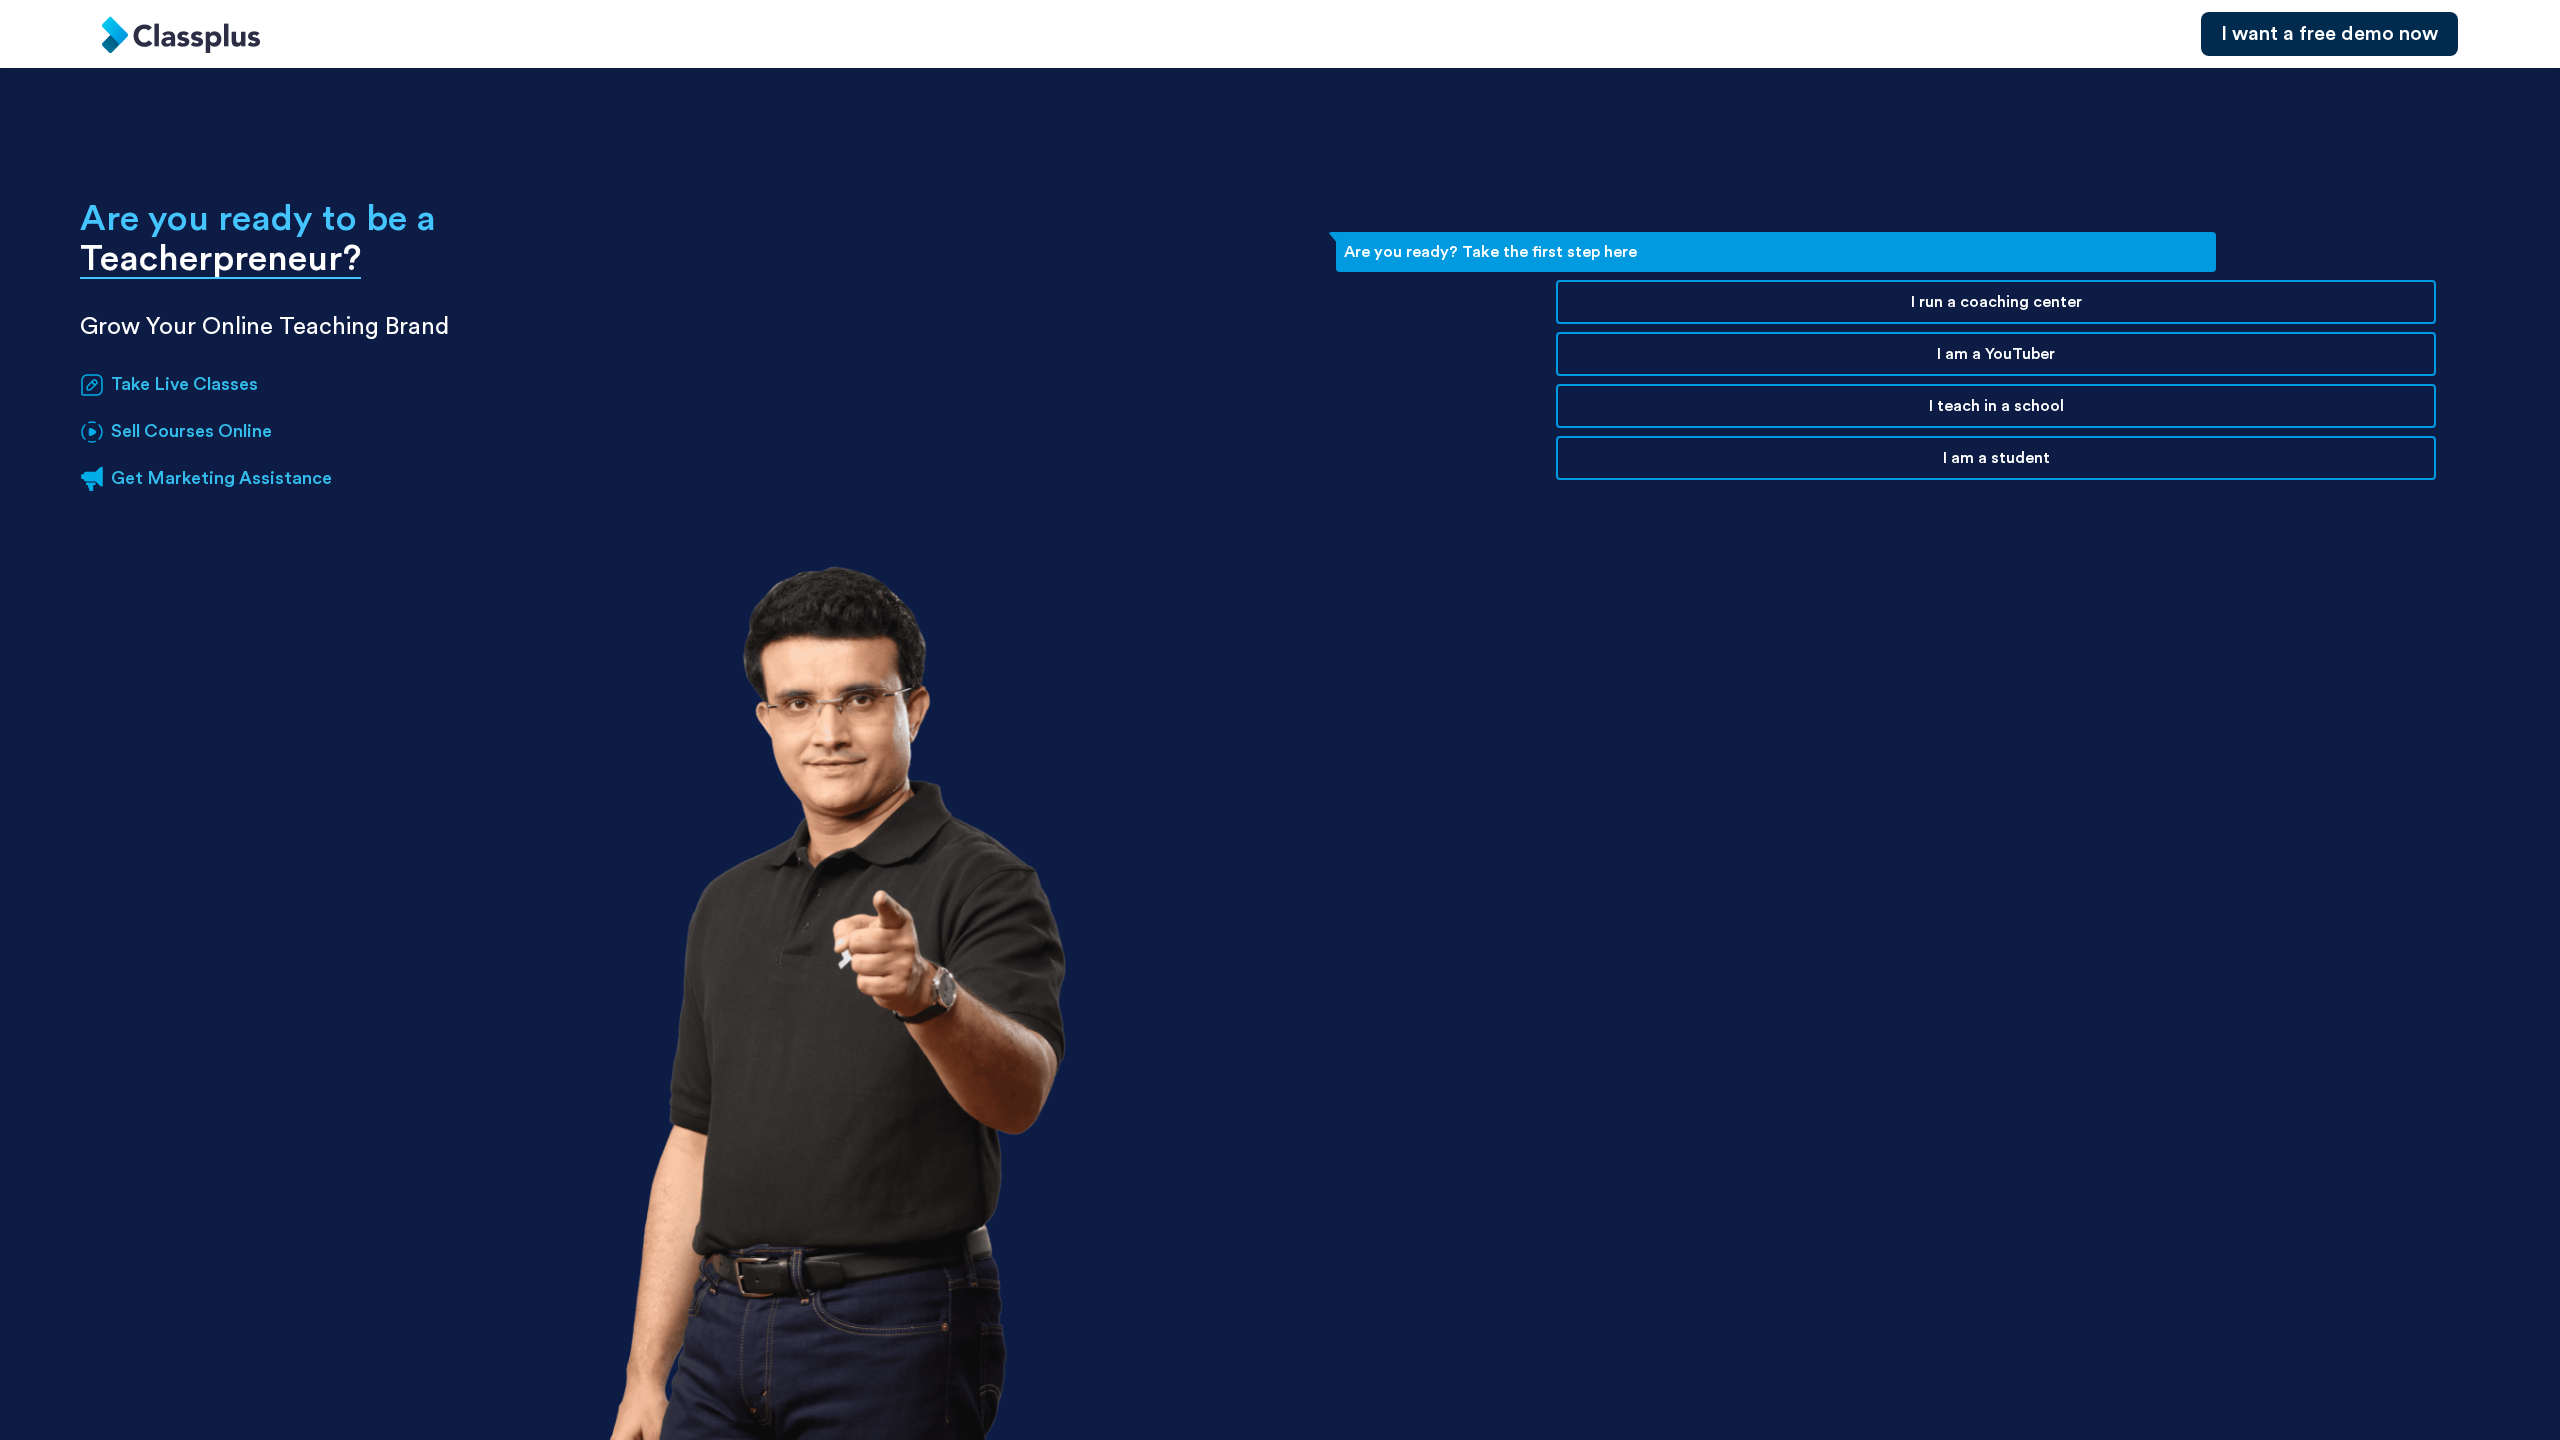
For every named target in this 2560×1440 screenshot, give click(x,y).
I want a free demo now (2329, 34)
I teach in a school (1996, 406)
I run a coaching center (1996, 302)
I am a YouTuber (1996, 354)
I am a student (1996, 458)
